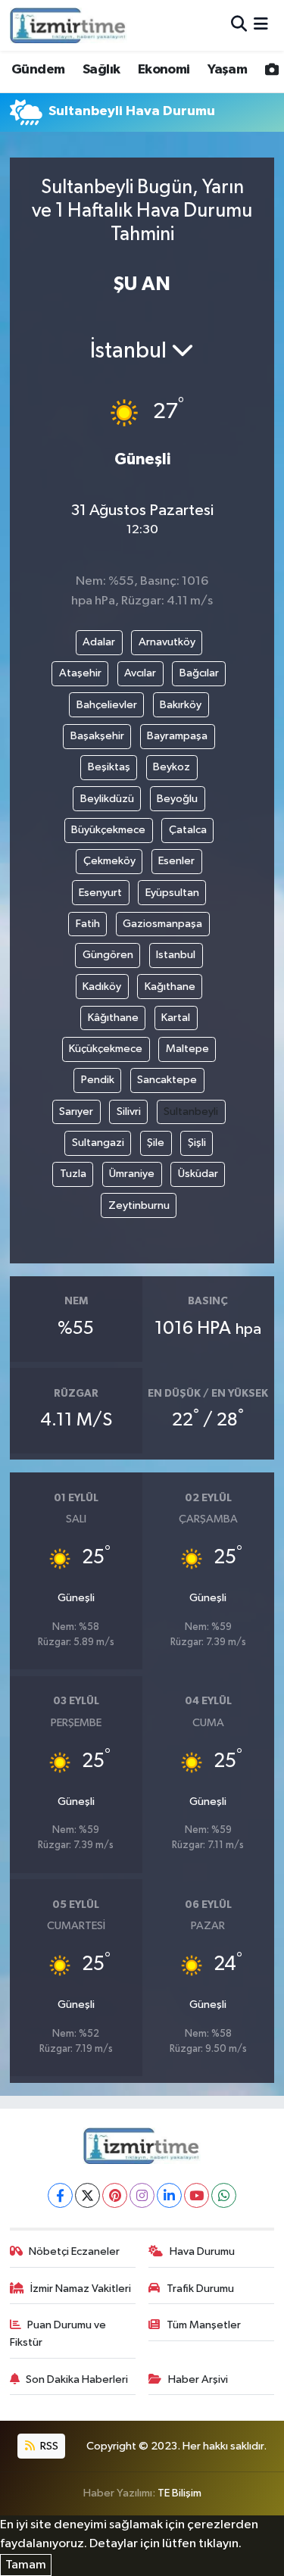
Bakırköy (181, 705)
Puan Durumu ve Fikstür (58, 2333)
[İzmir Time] (69, 25)
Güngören (108, 955)
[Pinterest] (115, 2195)
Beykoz (172, 767)
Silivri (129, 1112)
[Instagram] (142, 2195)
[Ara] (239, 25)
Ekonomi (164, 70)
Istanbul (176, 955)
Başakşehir (97, 736)
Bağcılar (199, 673)
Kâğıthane (113, 1018)
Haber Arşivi (198, 2379)
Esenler (176, 861)
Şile (156, 1143)
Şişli (197, 1143)
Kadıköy (102, 987)
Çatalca (188, 830)
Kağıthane (170, 987)
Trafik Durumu (200, 2289)
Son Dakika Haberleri (77, 2379)
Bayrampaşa (177, 736)
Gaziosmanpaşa (162, 924)
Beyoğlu (177, 799)
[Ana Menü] (261, 25)
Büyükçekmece (108, 830)
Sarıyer (76, 1112)
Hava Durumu (202, 2251)
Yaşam (227, 70)
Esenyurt (100, 893)
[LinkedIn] (169, 2195)
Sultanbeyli (191, 1112)
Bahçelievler (107, 705)
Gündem (38, 70)
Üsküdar (198, 1174)
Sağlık (101, 70)
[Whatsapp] (224, 2195)
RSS (48, 2446)
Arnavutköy (167, 642)
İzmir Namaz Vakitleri (81, 2289)
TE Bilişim (179, 2493)
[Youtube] (197, 2195)
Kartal (176, 1018)
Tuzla (73, 1174)
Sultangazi (98, 1143)
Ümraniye (132, 1174)
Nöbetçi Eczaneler (74, 2251)
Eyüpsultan (172, 893)
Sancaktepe (167, 1080)
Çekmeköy (109, 861)
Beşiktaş (109, 767)
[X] (87, 2195)
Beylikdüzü (107, 799)
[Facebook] (60, 2195)
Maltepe (187, 1049)
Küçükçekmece (106, 1049)
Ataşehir (80, 673)
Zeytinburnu (139, 1205)
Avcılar (140, 673)
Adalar (99, 642)
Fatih (88, 924)
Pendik (98, 1080)
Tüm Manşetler (204, 2325)
